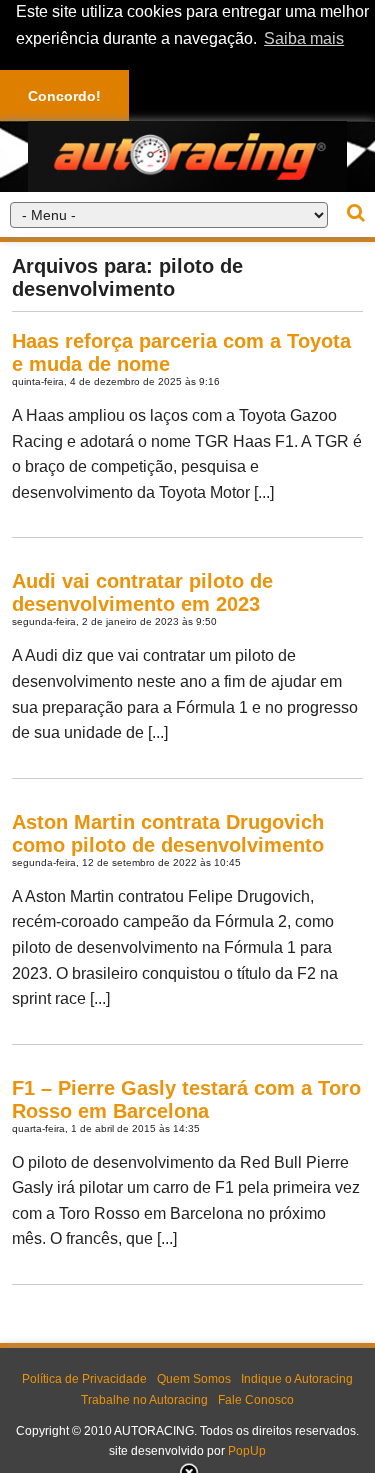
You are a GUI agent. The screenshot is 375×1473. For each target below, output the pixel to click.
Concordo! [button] (64, 96)
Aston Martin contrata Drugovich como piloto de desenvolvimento (168, 833)
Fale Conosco (256, 1400)
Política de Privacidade (84, 1379)
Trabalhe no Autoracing (144, 1400)
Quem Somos (194, 1379)
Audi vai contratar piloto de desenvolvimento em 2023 (142, 592)
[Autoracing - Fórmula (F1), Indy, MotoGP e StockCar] (187, 155)
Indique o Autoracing (297, 1379)
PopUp (247, 1451)
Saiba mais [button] (304, 38)
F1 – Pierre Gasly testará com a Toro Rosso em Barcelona (186, 1099)
